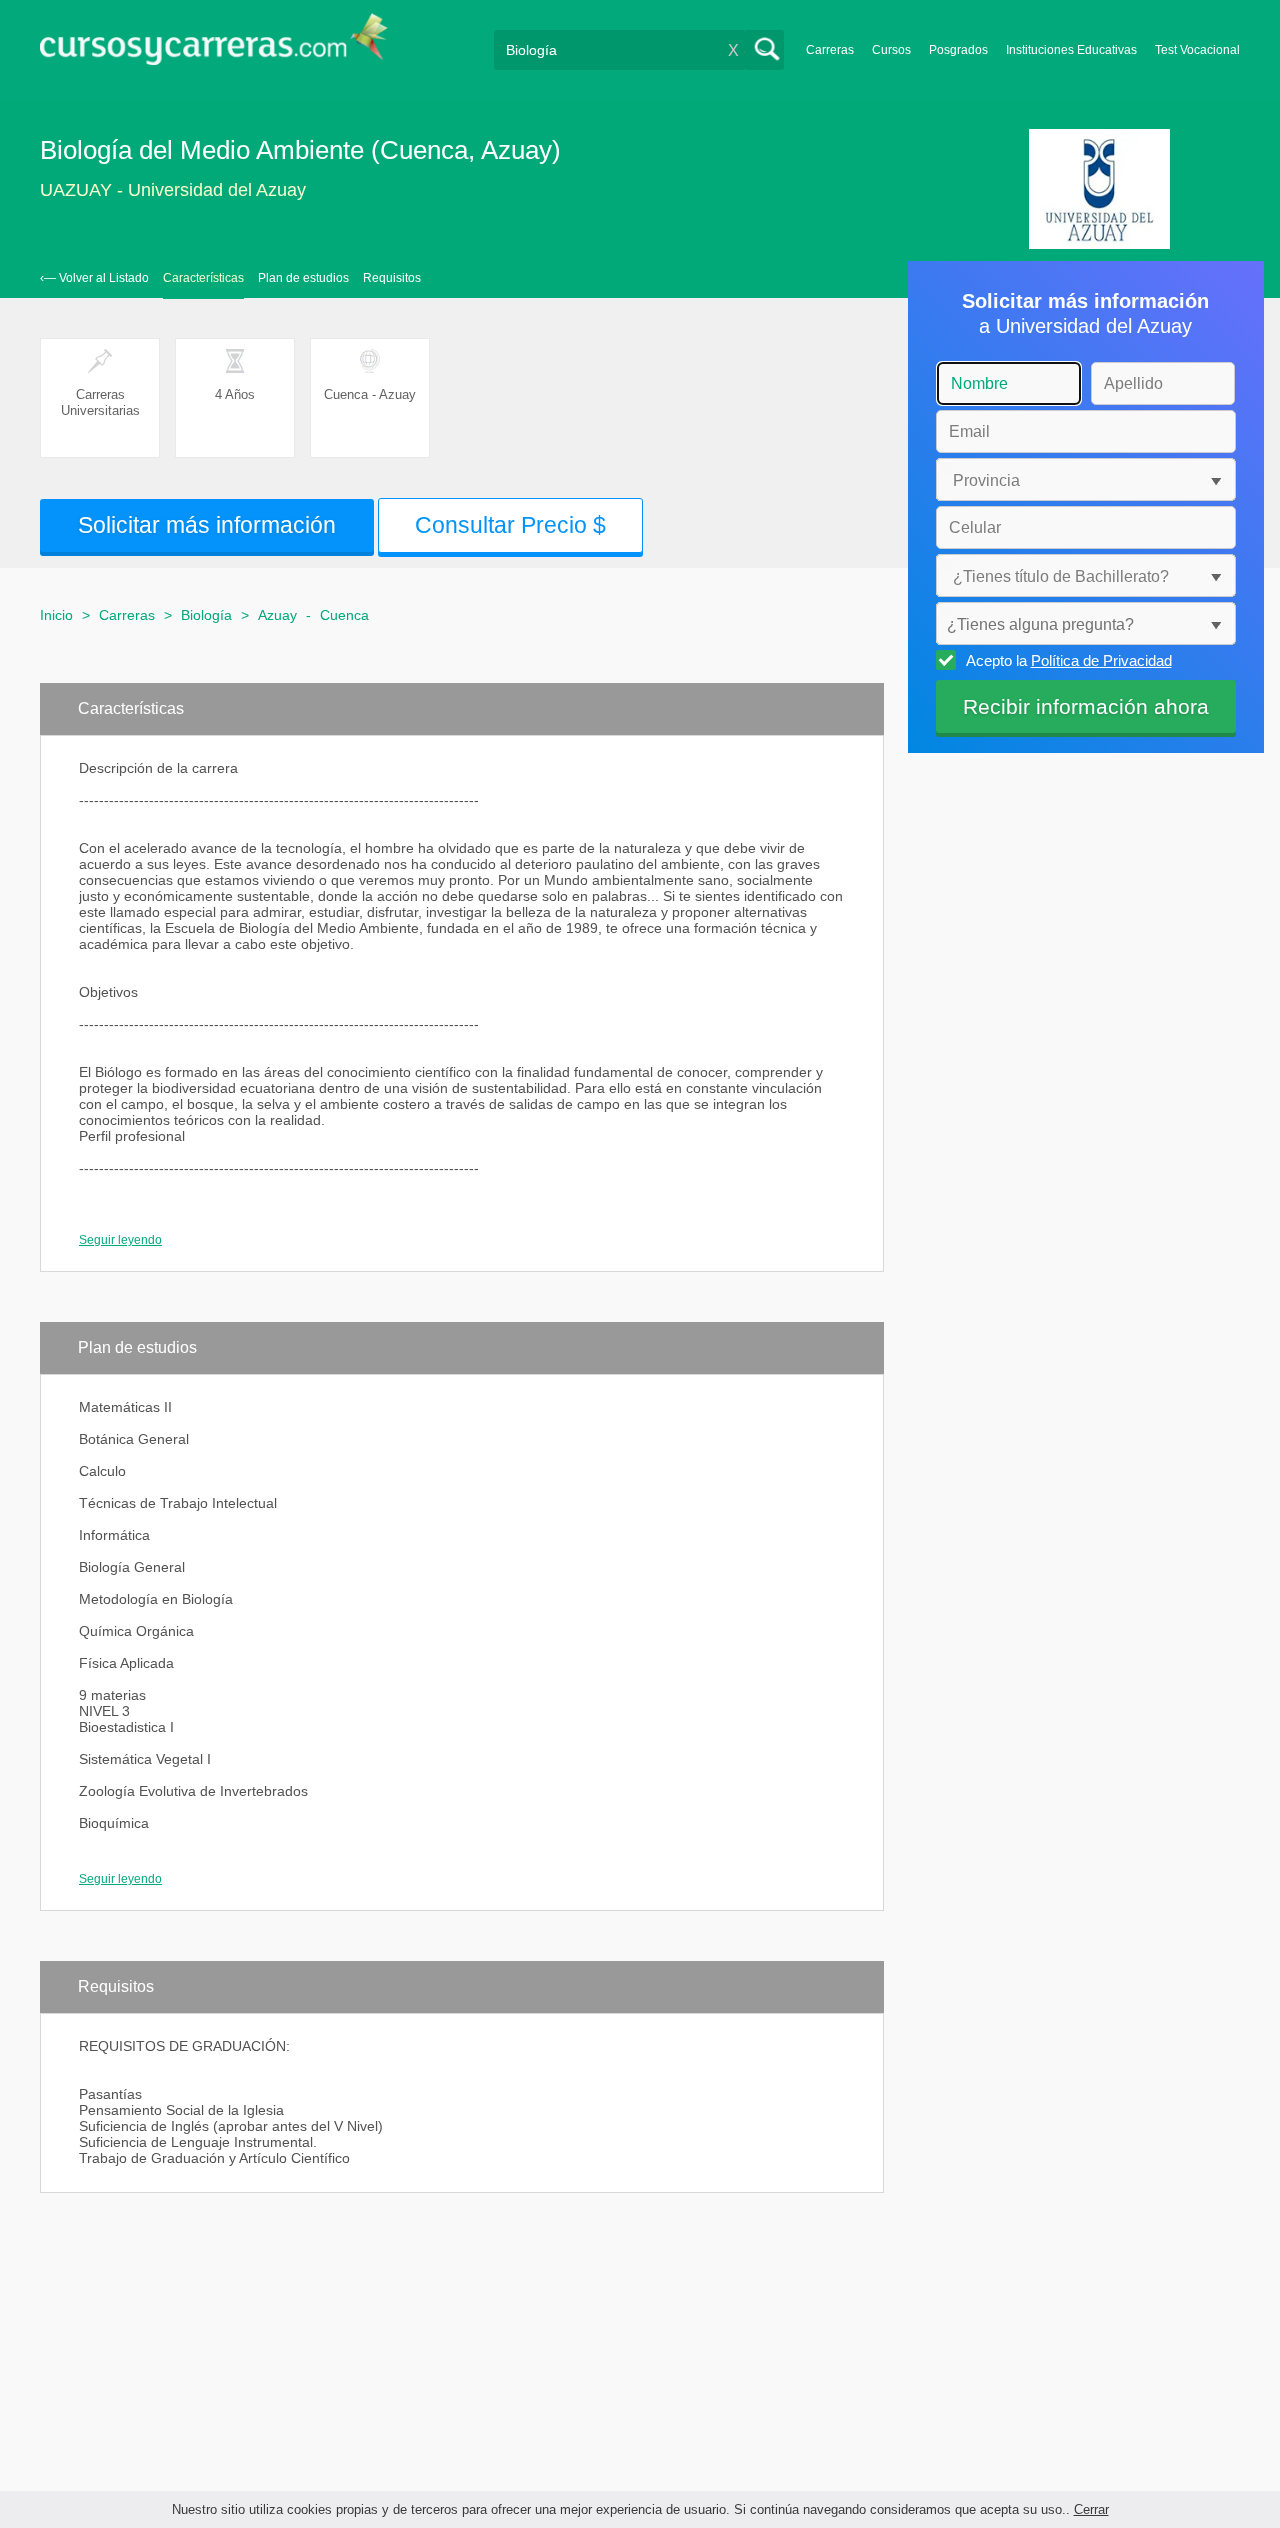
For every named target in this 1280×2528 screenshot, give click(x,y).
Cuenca (344, 615)
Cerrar (1091, 2509)
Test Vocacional (1197, 50)
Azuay (277, 615)
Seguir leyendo (120, 1240)
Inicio (56, 615)
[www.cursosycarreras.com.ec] (214, 45)
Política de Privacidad (1101, 660)
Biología (206, 615)
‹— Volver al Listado (94, 278)
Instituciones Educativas (1071, 50)
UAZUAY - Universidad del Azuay (173, 190)
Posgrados (958, 50)
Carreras (830, 50)
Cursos (891, 50)
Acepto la (1069, 660)
